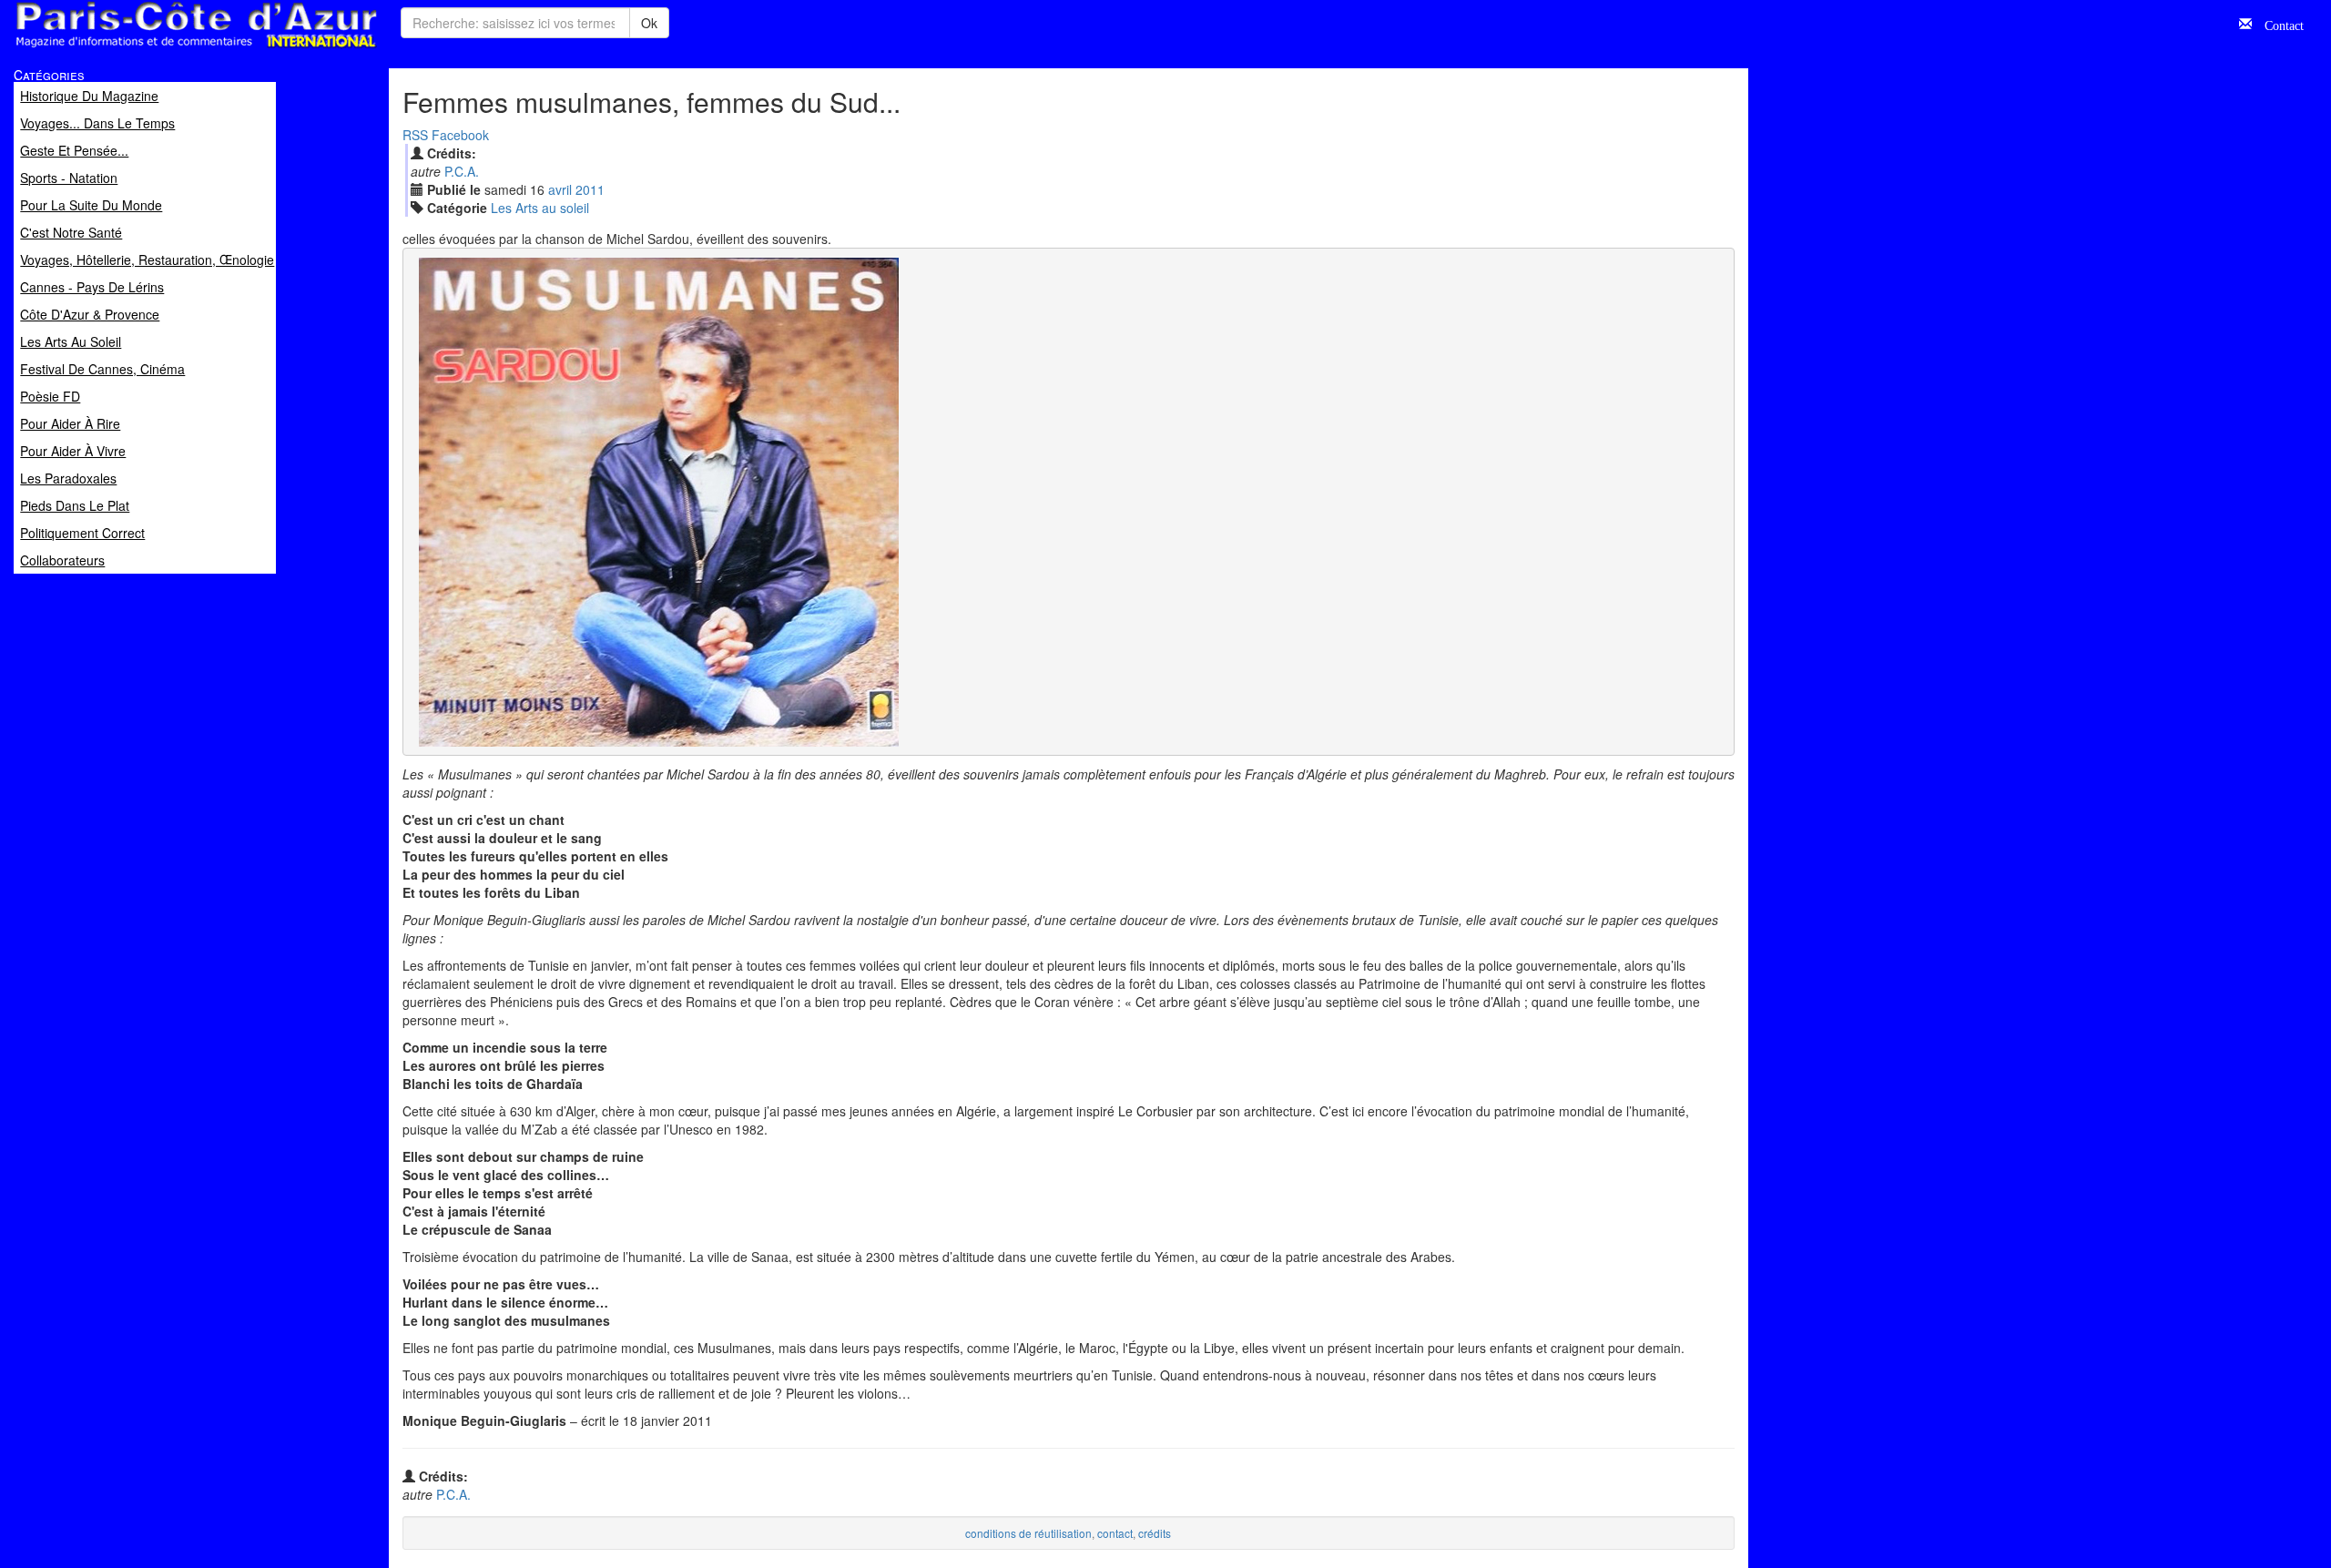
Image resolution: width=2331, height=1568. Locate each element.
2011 (590, 189)
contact (1115, 1533)
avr (560, 189)
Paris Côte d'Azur (156, 49)
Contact (2278, 24)
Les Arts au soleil (540, 208)
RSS (415, 135)
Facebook (460, 135)
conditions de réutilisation (1028, 1533)
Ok (649, 23)
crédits (1155, 1533)
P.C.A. (462, 171)
